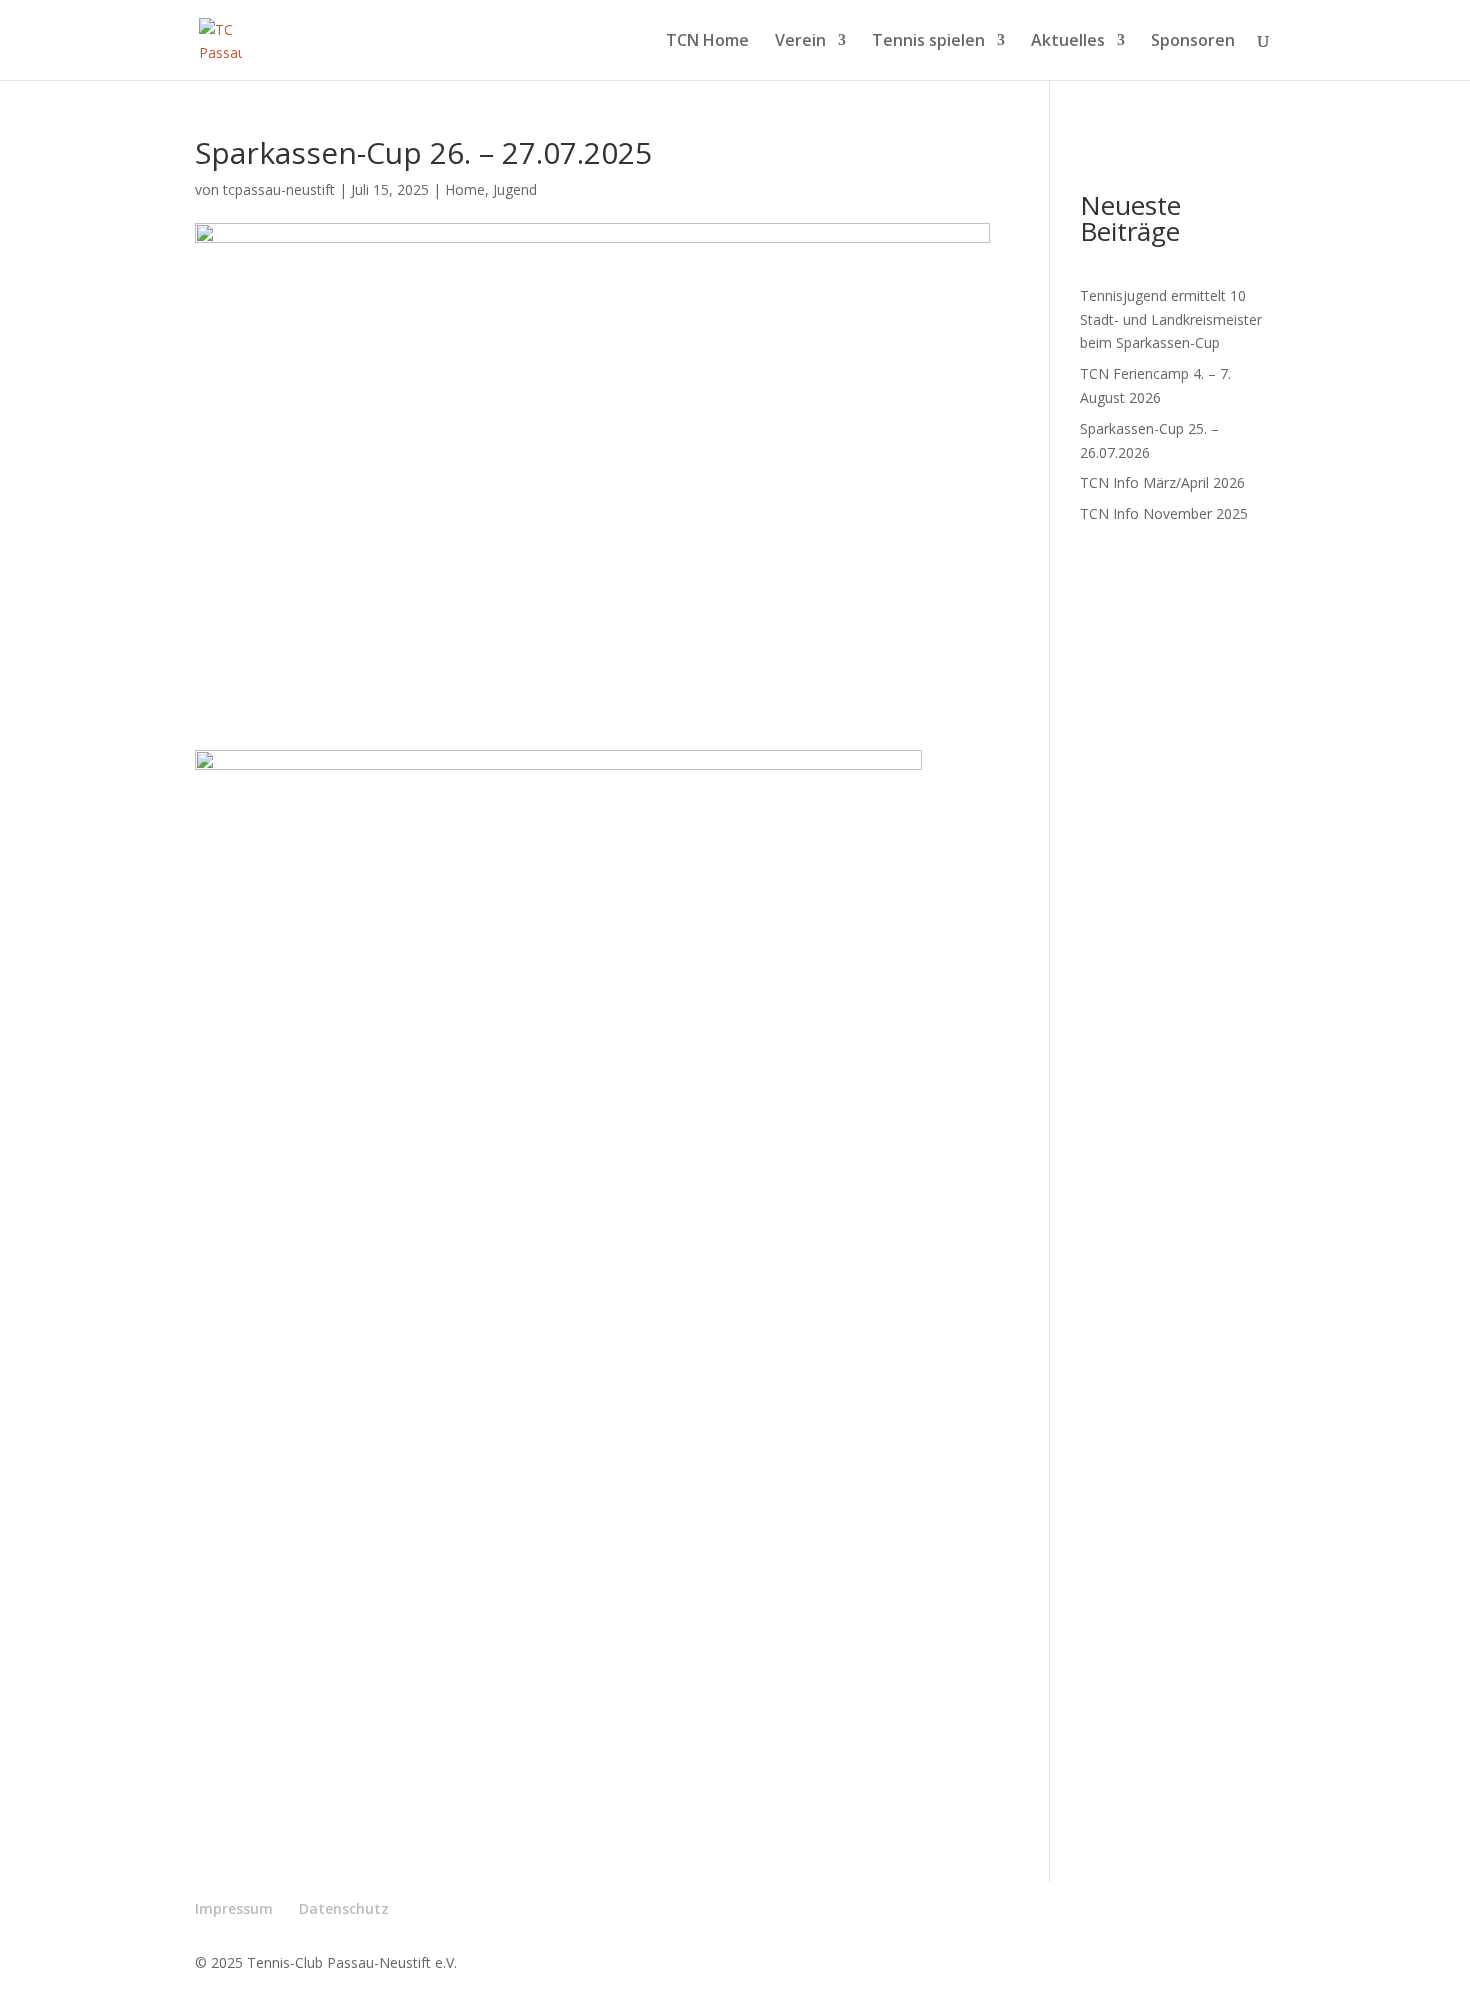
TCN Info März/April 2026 (1162, 482)
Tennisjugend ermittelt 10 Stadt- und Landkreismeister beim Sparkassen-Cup (1171, 319)
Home (465, 189)
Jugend (515, 189)
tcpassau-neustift (279, 189)
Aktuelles (1068, 42)
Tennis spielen (928, 42)
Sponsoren (1193, 42)
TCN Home (707, 42)
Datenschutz (344, 1908)
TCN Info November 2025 (1164, 513)
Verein (800, 42)
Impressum (234, 1908)
